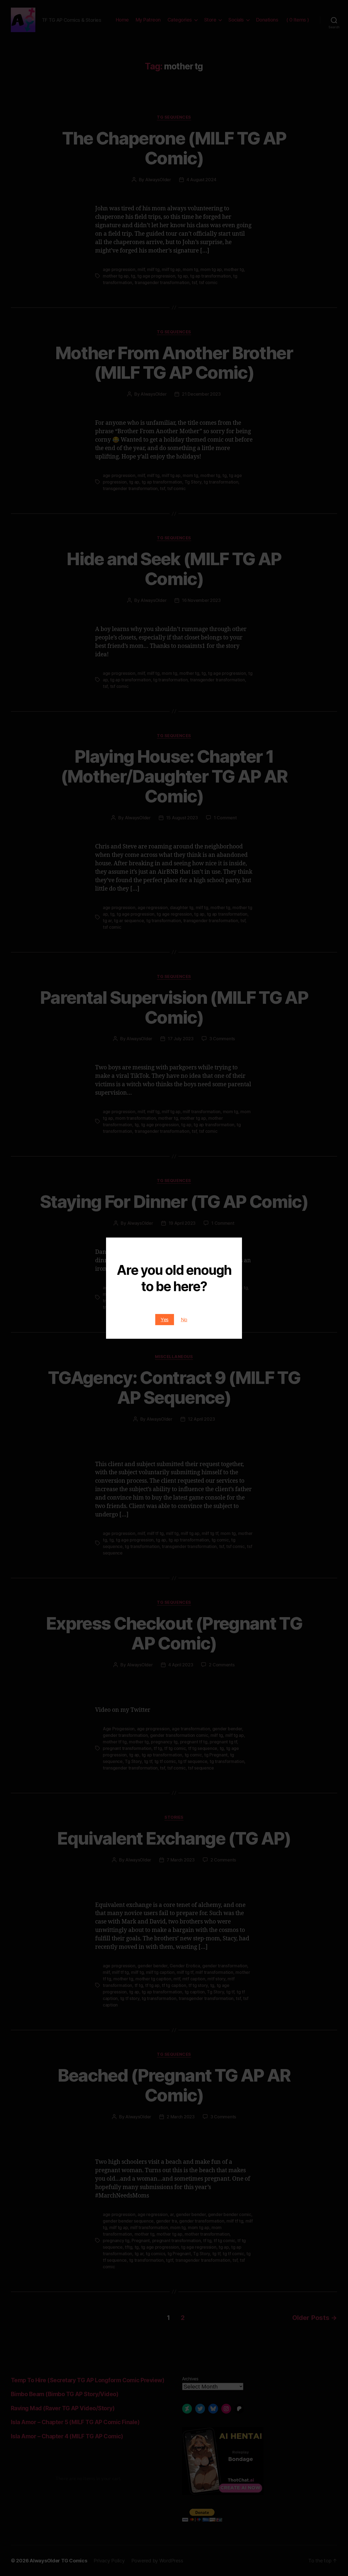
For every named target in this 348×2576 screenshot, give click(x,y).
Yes (165, 1320)
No (184, 1320)
